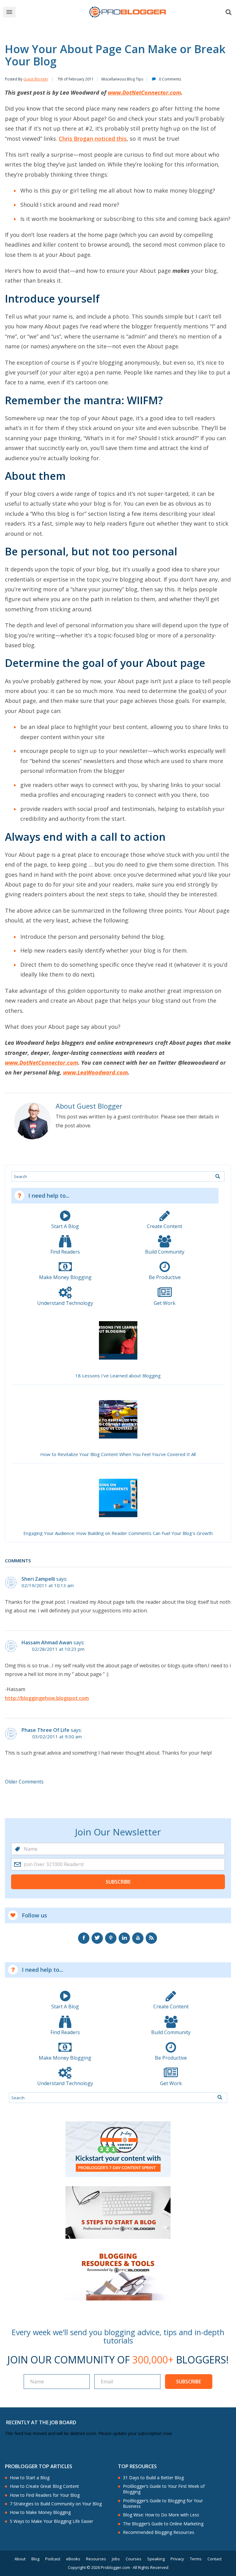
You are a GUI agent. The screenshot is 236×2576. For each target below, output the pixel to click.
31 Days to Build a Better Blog (153, 2478)
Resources (96, 2559)
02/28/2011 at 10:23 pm (58, 1649)
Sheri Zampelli (38, 1579)
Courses (134, 2559)
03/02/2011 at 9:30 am (57, 1737)
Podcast (53, 2559)
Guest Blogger (36, 79)
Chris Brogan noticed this (93, 139)
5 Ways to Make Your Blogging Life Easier (51, 2521)
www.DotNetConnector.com (144, 92)
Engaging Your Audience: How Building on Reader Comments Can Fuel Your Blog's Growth (118, 1533)
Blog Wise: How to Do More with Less (161, 2515)
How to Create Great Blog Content (44, 2486)
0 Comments (170, 79)
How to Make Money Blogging (40, 2512)
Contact (214, 2559)
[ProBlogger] (128, 12)
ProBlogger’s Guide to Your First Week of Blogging (164, 2489)
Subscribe (118, 1882)
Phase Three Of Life (45, 1730)
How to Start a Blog (30, 2478)
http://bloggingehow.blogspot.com (47, 1698)
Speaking (156, 2559)
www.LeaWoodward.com (95, 1072)
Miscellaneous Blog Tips (122, 79)
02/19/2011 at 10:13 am (48, 1586)
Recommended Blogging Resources (159, 2532)
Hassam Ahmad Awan (47, 1642)
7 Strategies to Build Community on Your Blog (56, 2504)
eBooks (73, 2559)
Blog (35, 2559)
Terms (196, 2559)
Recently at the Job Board (41, 2422)
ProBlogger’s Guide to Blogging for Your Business (163, 2504)
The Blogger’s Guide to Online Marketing (163, 2524)
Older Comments (24, 1782)
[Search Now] (218, 1176)
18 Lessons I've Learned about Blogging (118, 1376)
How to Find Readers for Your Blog (45, 2495)
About (20, 2559)
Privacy (177, 2559)
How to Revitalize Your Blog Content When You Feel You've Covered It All (118, 1454)
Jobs (116, 2559)
